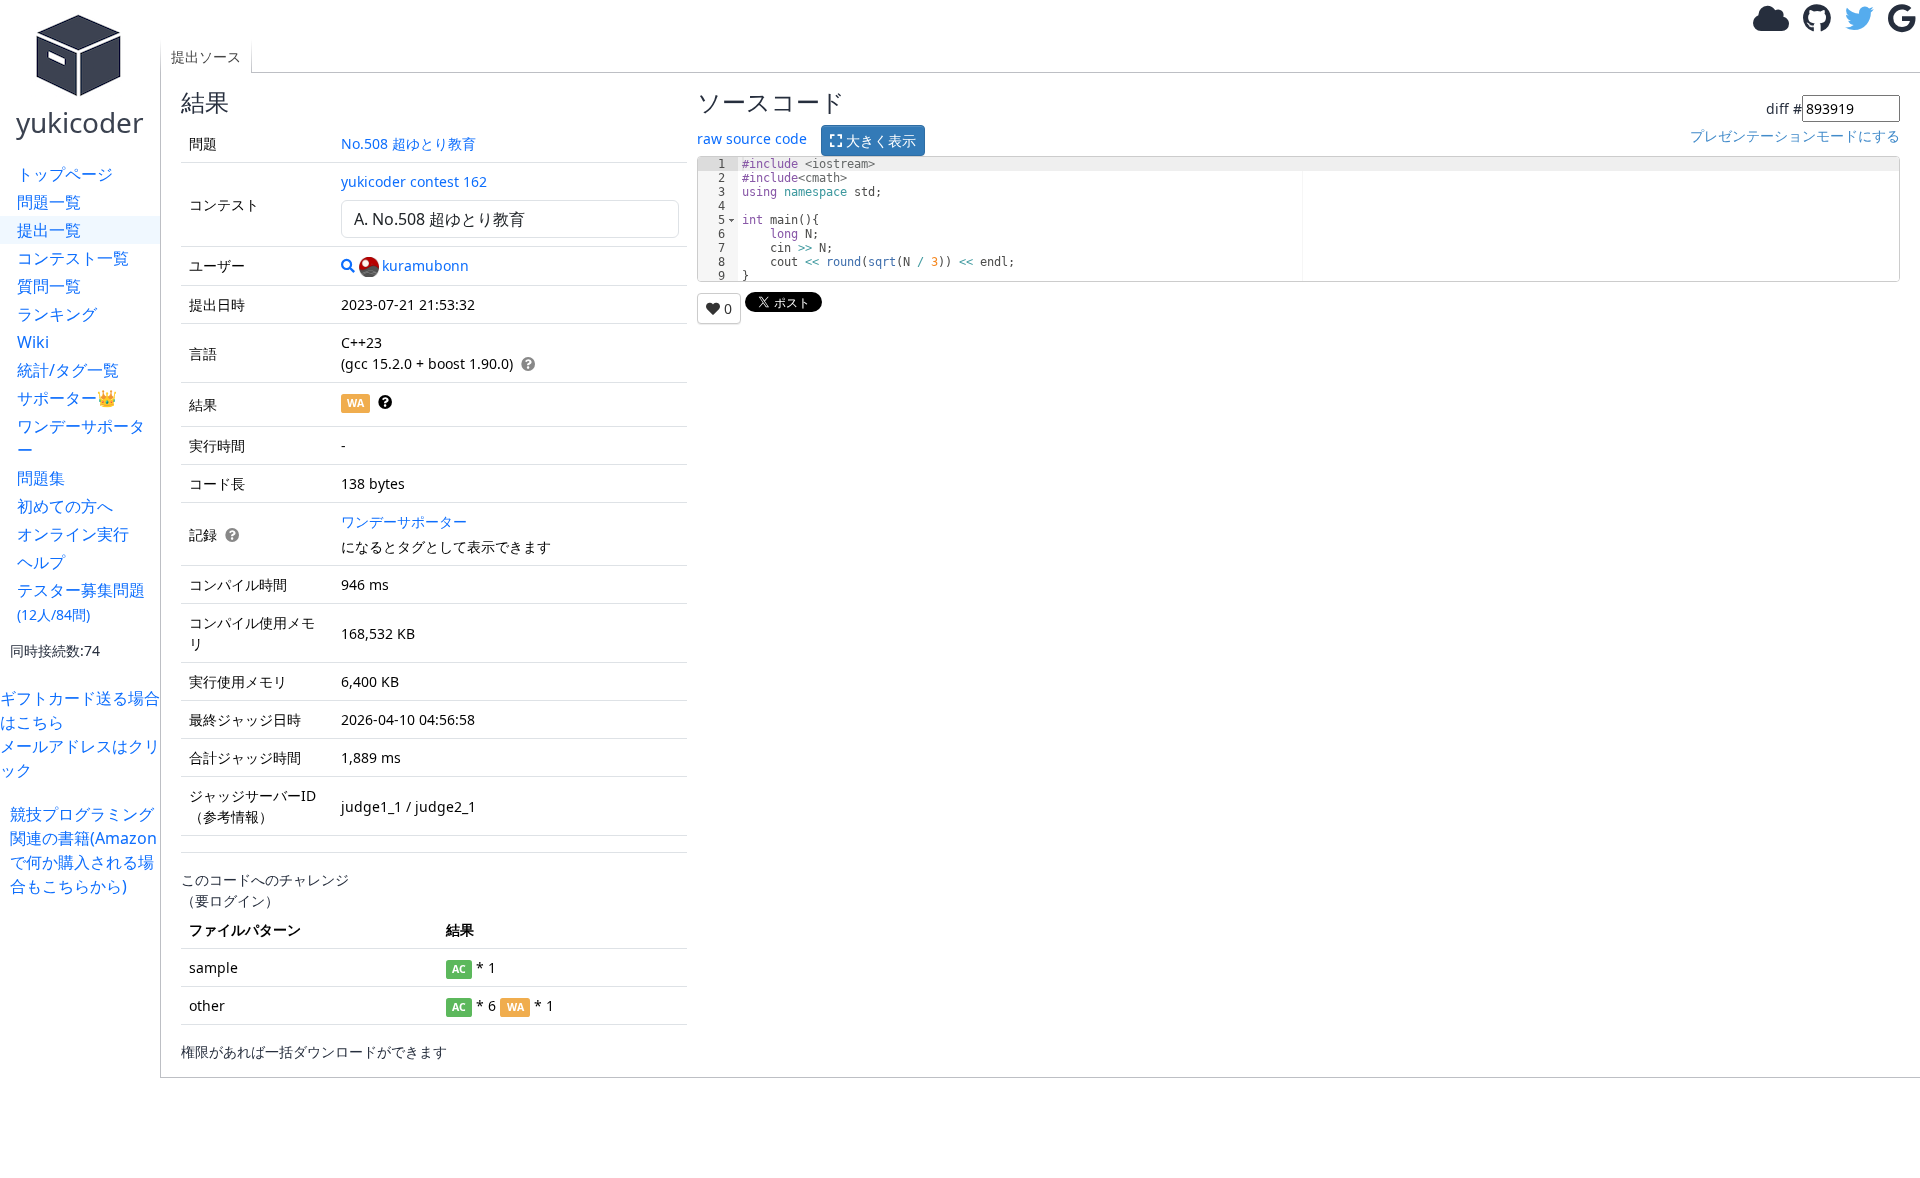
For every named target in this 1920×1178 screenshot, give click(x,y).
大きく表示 (879, 140)
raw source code (752, 138)
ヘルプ (41, 562)
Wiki (33, 342)
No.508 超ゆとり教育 (408, 143)
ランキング (57, 314)
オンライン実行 (73, 534)
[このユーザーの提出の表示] (348, 265)
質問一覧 (49, 286)
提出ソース (206, 56)
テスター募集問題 (81, 601)
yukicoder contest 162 (414, 181)
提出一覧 (49, 230)
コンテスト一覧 (73, 258)
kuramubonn (425, 265)
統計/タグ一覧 (68, 370)
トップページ (65, 174)
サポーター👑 (67, 398)
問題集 (41, 478)
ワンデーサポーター (81, 438)
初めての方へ (65, 506)
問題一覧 (49, 202)
